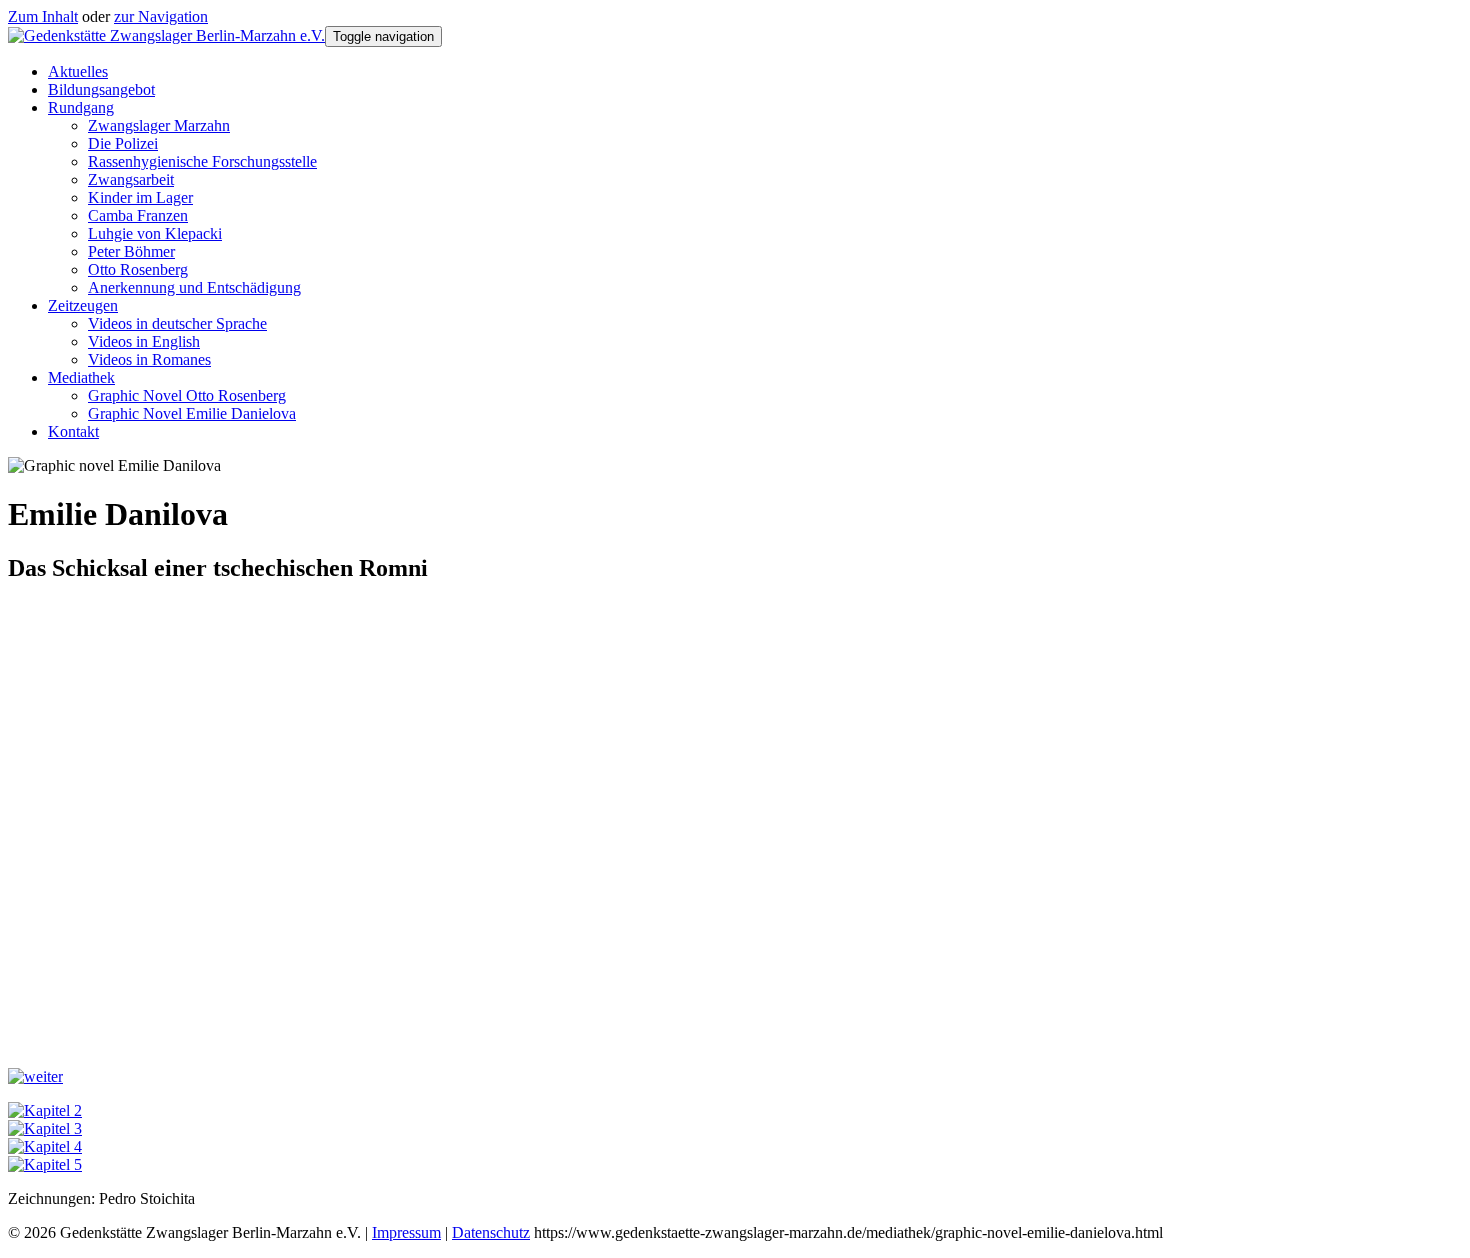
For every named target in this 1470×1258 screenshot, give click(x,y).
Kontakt (73, 431)
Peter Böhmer (131, 251)
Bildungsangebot (101, 89)
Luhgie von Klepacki (155, 233)
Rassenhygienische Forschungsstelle (202, 161)
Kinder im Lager (140, 197)
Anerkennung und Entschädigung (194, 287)
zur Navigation (161, 16)
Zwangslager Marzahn (159, 125)
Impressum (406, 1232)
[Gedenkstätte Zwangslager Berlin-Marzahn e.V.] (166, 35)
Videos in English (144, 341)
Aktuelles (78, 71)
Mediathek (81, 377)
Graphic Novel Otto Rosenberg (187, 395)
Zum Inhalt (43, 16)
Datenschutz (491, 1232)
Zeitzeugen (83, 305)
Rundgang (81, 107)
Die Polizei (123, 143)
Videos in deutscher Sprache (177, 323)
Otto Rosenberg (138, 269)
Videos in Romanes (149, 359)
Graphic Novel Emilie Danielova (192, 413)
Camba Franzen (138, 215)
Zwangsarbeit (131, 179)
